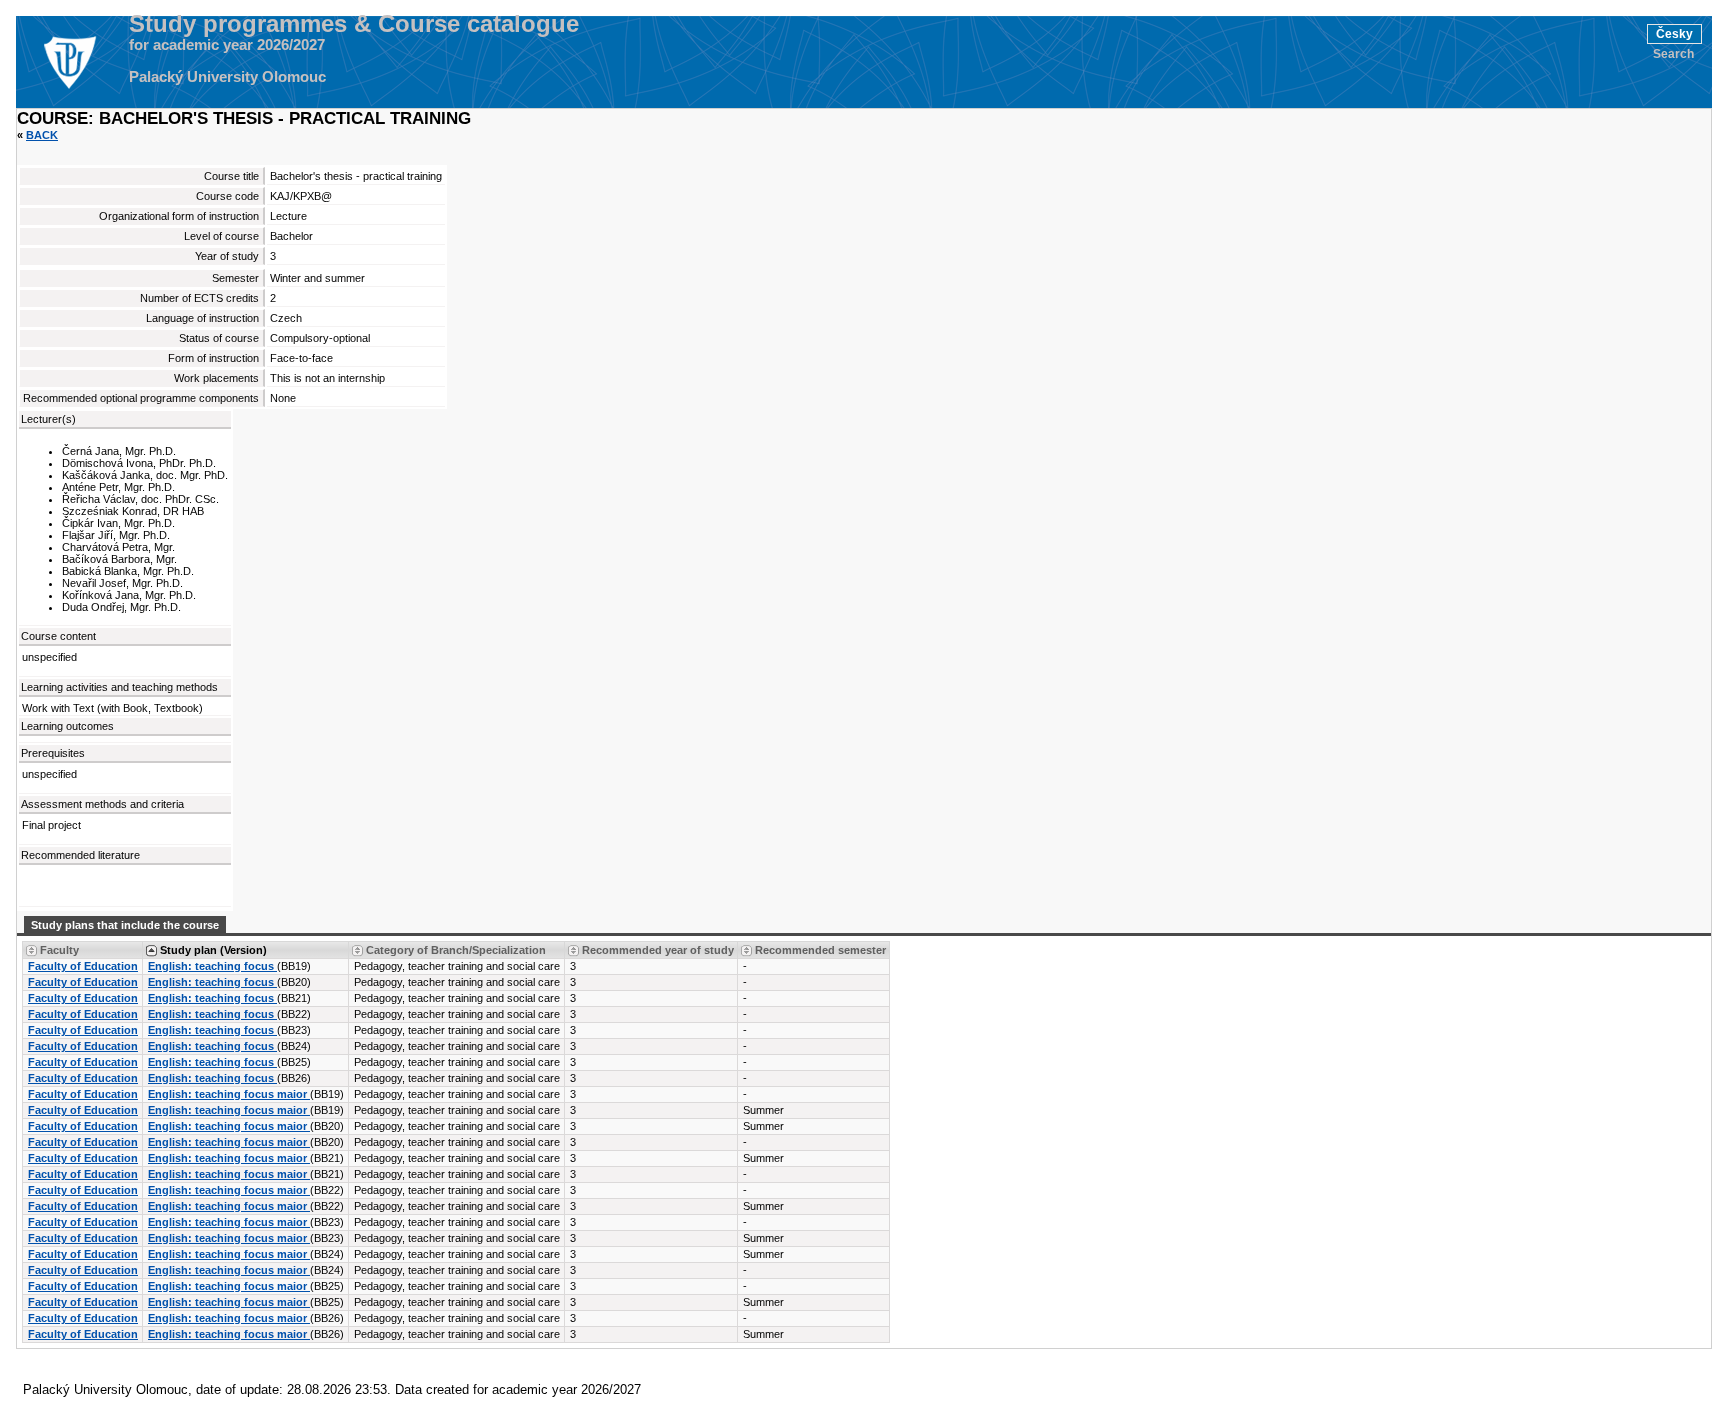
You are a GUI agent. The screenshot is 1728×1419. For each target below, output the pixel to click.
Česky (1674, 34)
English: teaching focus (212, 966)
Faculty (59, 950)
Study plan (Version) (213, 950)
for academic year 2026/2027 (227, 45)
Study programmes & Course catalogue (354, 24)
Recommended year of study (658, 950)
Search (1673, 54)
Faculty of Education (83, 966)
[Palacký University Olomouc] (69, 62)
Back (42, 135)
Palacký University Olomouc (227, 77)
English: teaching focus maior (229, 1094)
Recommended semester (820, 950)
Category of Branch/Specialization (456, 950)
